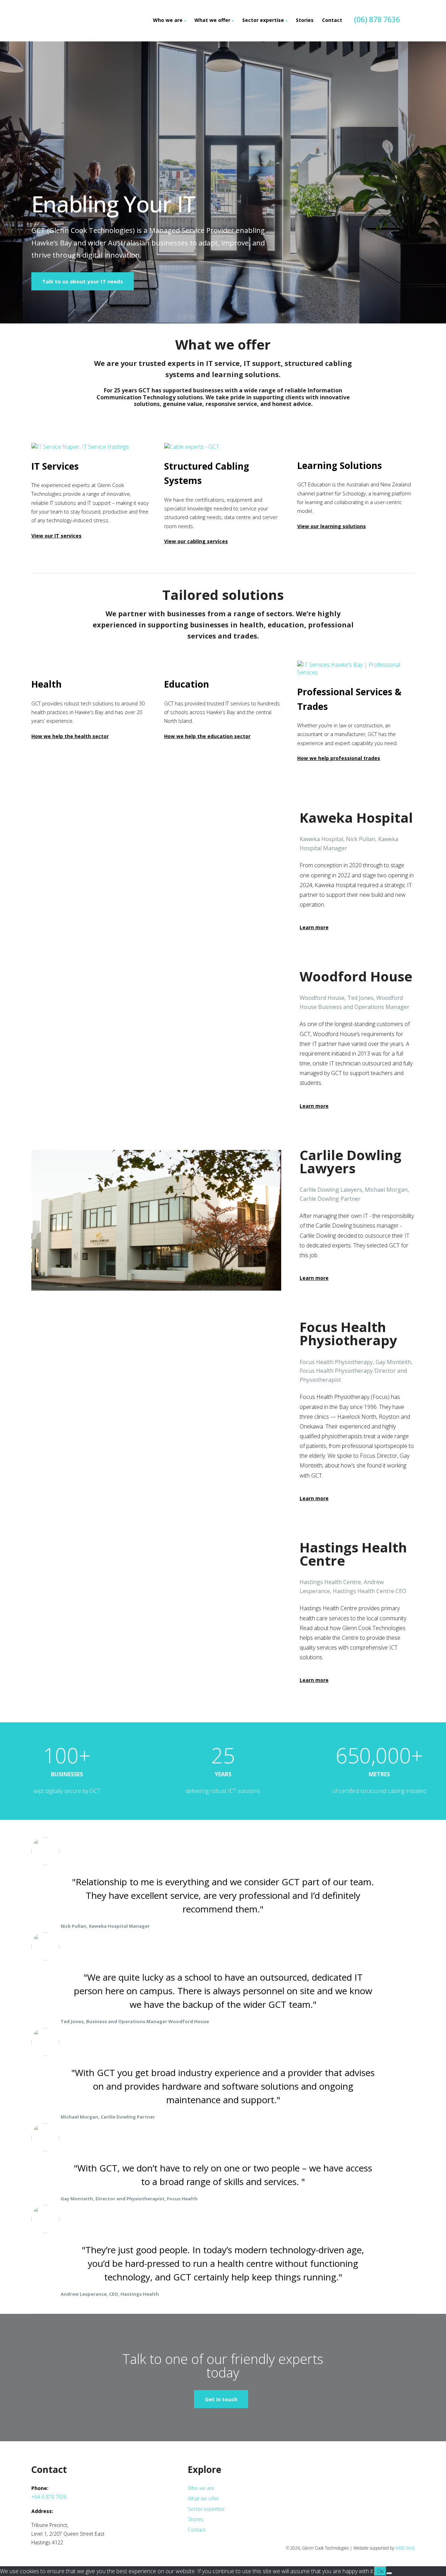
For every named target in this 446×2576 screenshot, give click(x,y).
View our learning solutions (332, 526)
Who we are (168, 20)
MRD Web (405, 2548)
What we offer (212, 20)
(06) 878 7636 (377, 19)
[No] (389, 2573)
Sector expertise (263, 20)
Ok (380, 2571)
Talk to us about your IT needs (83, 281)
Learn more (314, 927)
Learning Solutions (340, 465)
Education (187, 684)
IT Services (55, 466)
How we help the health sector (70, 736)
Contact (332, 20)
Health (47, 684)
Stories (305, 20)
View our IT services (56, 536)
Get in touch (221, 2399)
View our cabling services (196, 541)
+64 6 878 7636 (49, 2497)
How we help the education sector (207, 736)
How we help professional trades (339, 758)
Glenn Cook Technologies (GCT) (77, 21)
